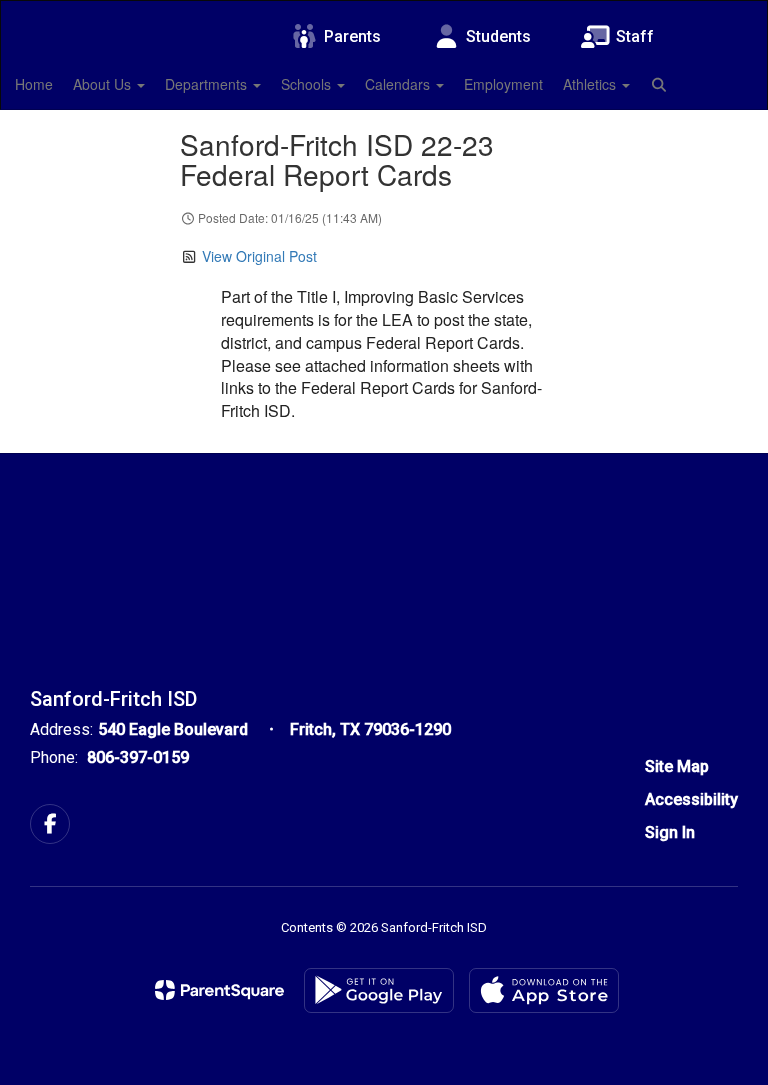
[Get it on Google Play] (379, 990)
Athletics (591, 84)
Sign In (670, 832)
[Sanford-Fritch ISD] (384, 13)
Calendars (399, 84)
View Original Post (259, 256)
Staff (635, 36)
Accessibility (691, 799)
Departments (208, 84)
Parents (352, 36)
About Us (104, 84)
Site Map (677, 766)
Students (498, 36)
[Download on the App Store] (544, 990)
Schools (308, 84)
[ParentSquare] (219, 990)
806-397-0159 (138, 757)
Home (34, 84)
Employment (503, 84)
